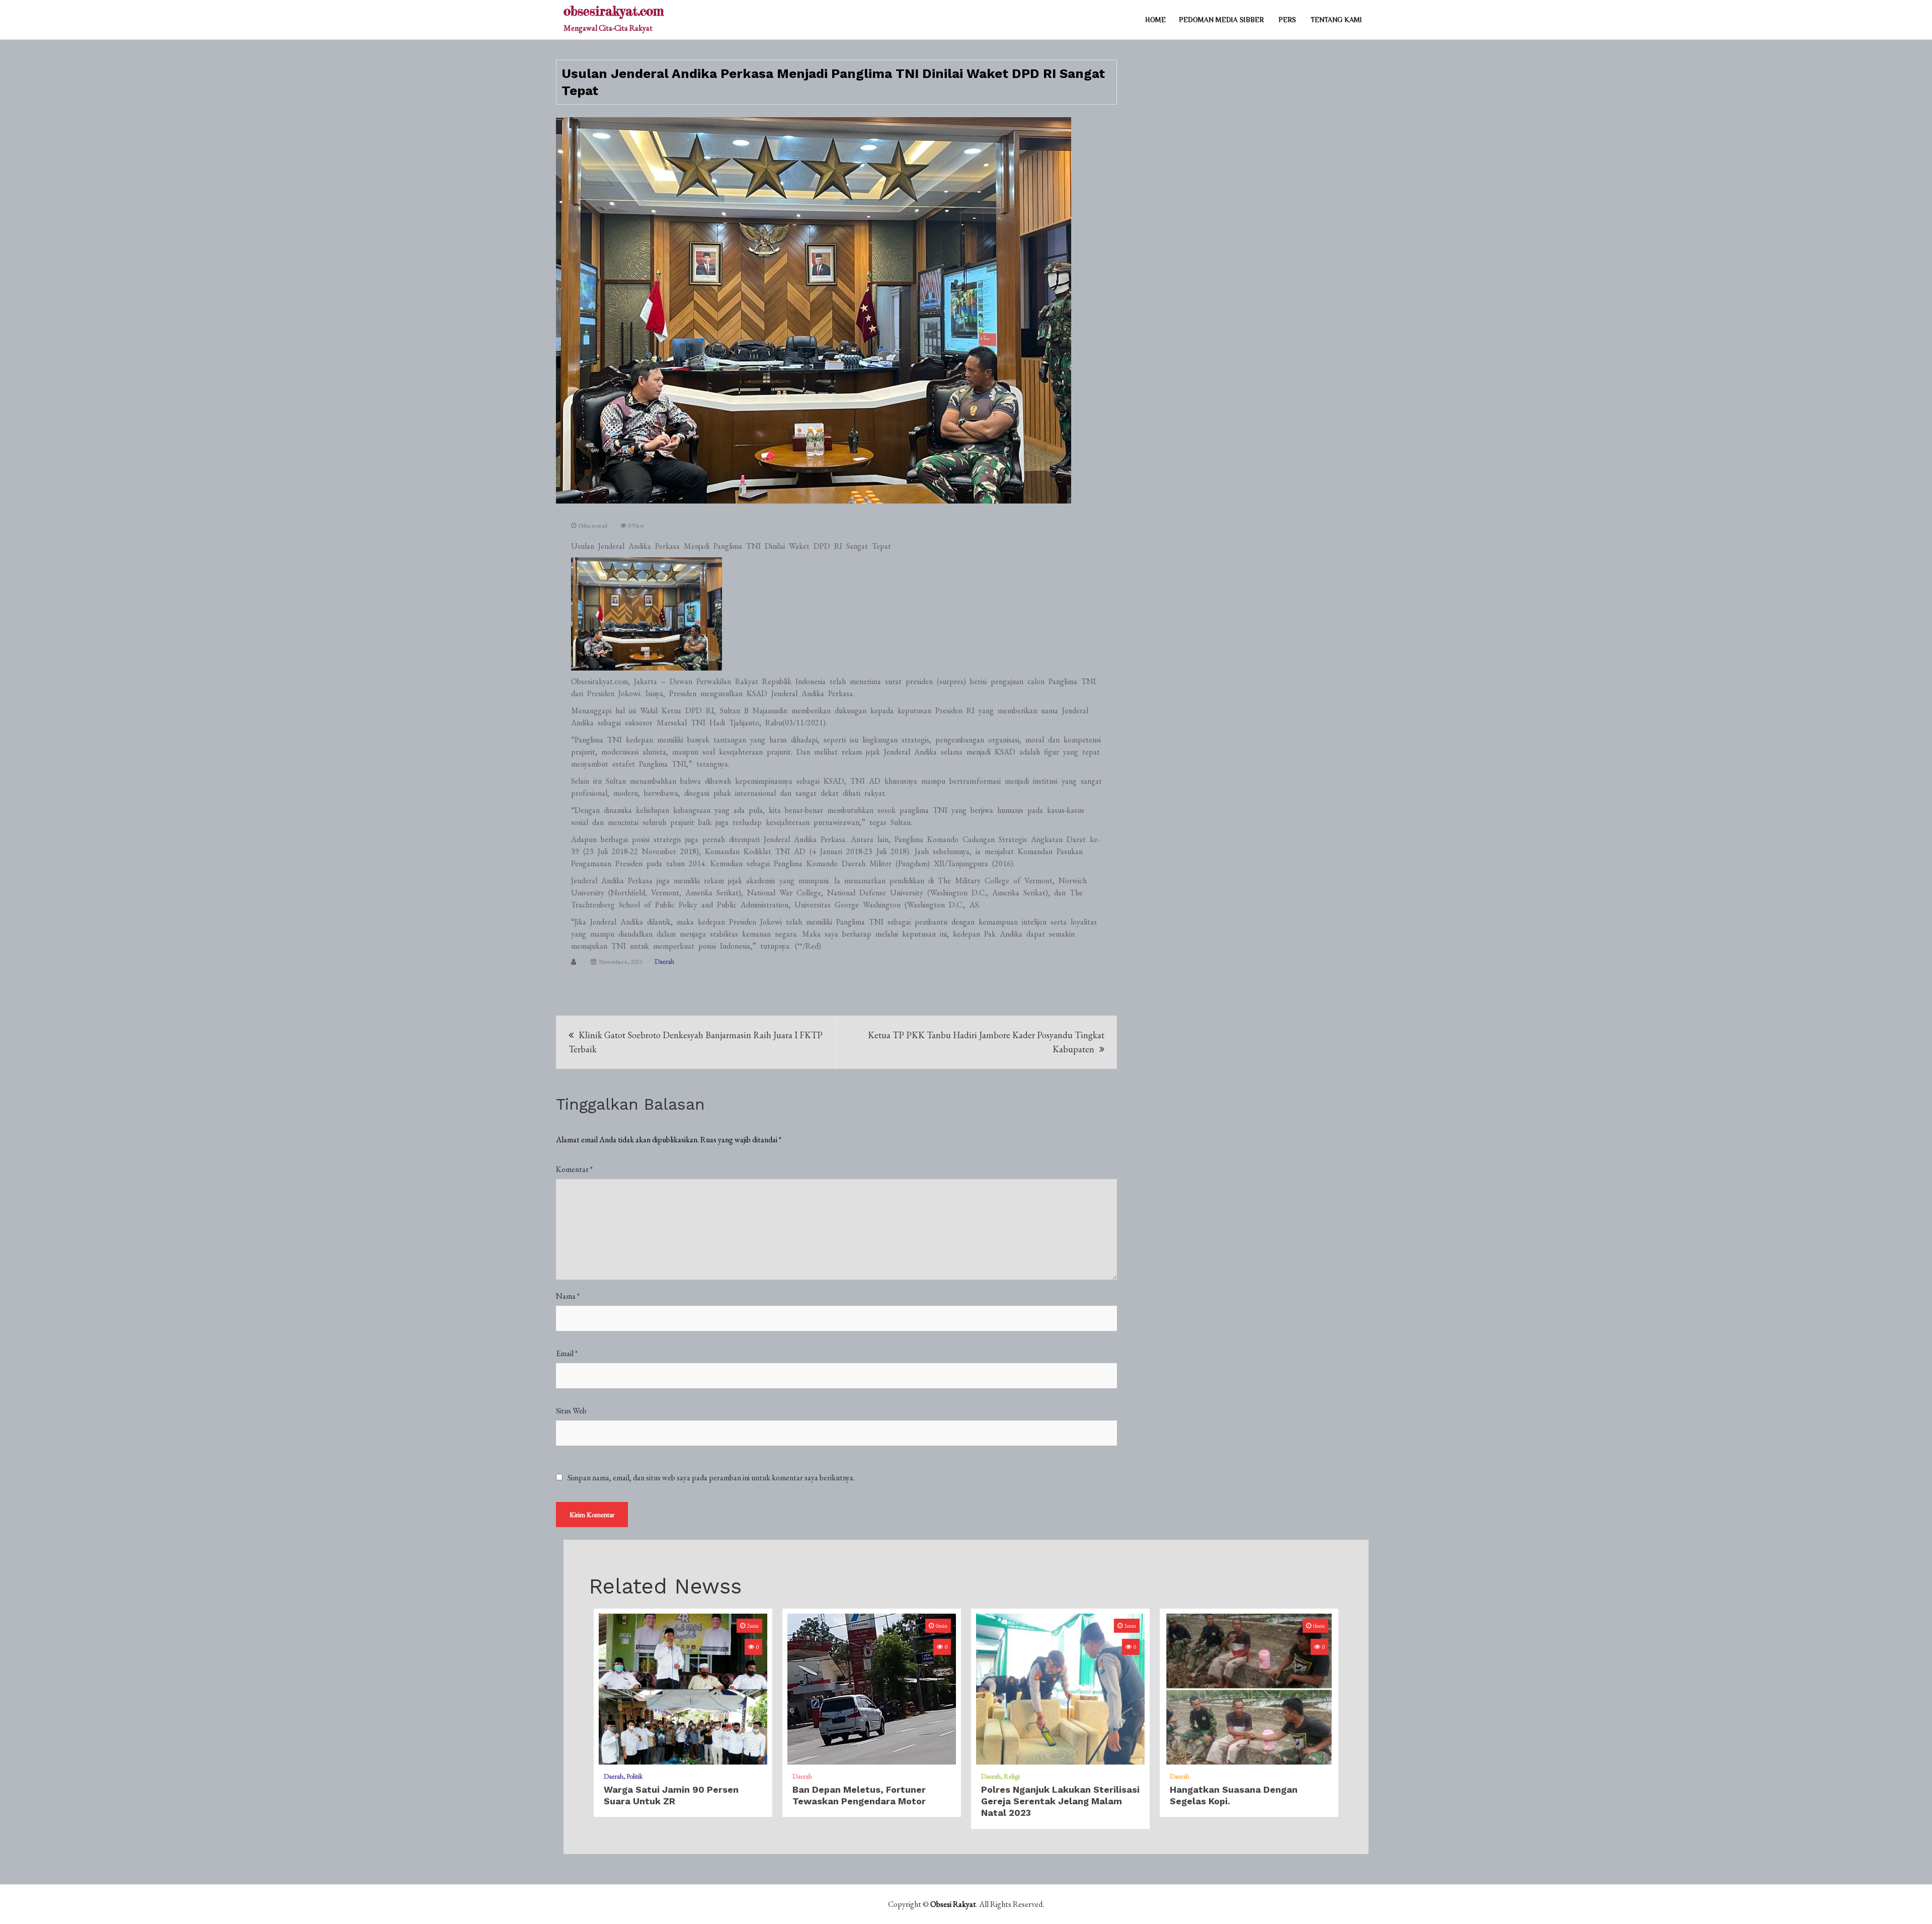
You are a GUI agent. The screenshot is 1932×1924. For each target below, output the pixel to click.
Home (1155, 20)
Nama (568, 1296)
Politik (634, 1776)
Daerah (664, 961)
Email (567, 1353)
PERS (1287, 20)
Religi (1012, 1776)
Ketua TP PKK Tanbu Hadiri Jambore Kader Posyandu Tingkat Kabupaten (986, 1042)
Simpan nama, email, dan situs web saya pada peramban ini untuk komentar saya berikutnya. (711, 1478)
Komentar (574, 1169)
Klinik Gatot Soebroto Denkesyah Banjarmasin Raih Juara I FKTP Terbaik (696, 1042)
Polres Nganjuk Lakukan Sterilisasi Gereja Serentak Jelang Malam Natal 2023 (1060, 1801)
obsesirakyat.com (614, 11)
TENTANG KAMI (1336, 20)
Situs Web (571, 1411)
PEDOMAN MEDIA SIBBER (1221, 20)
